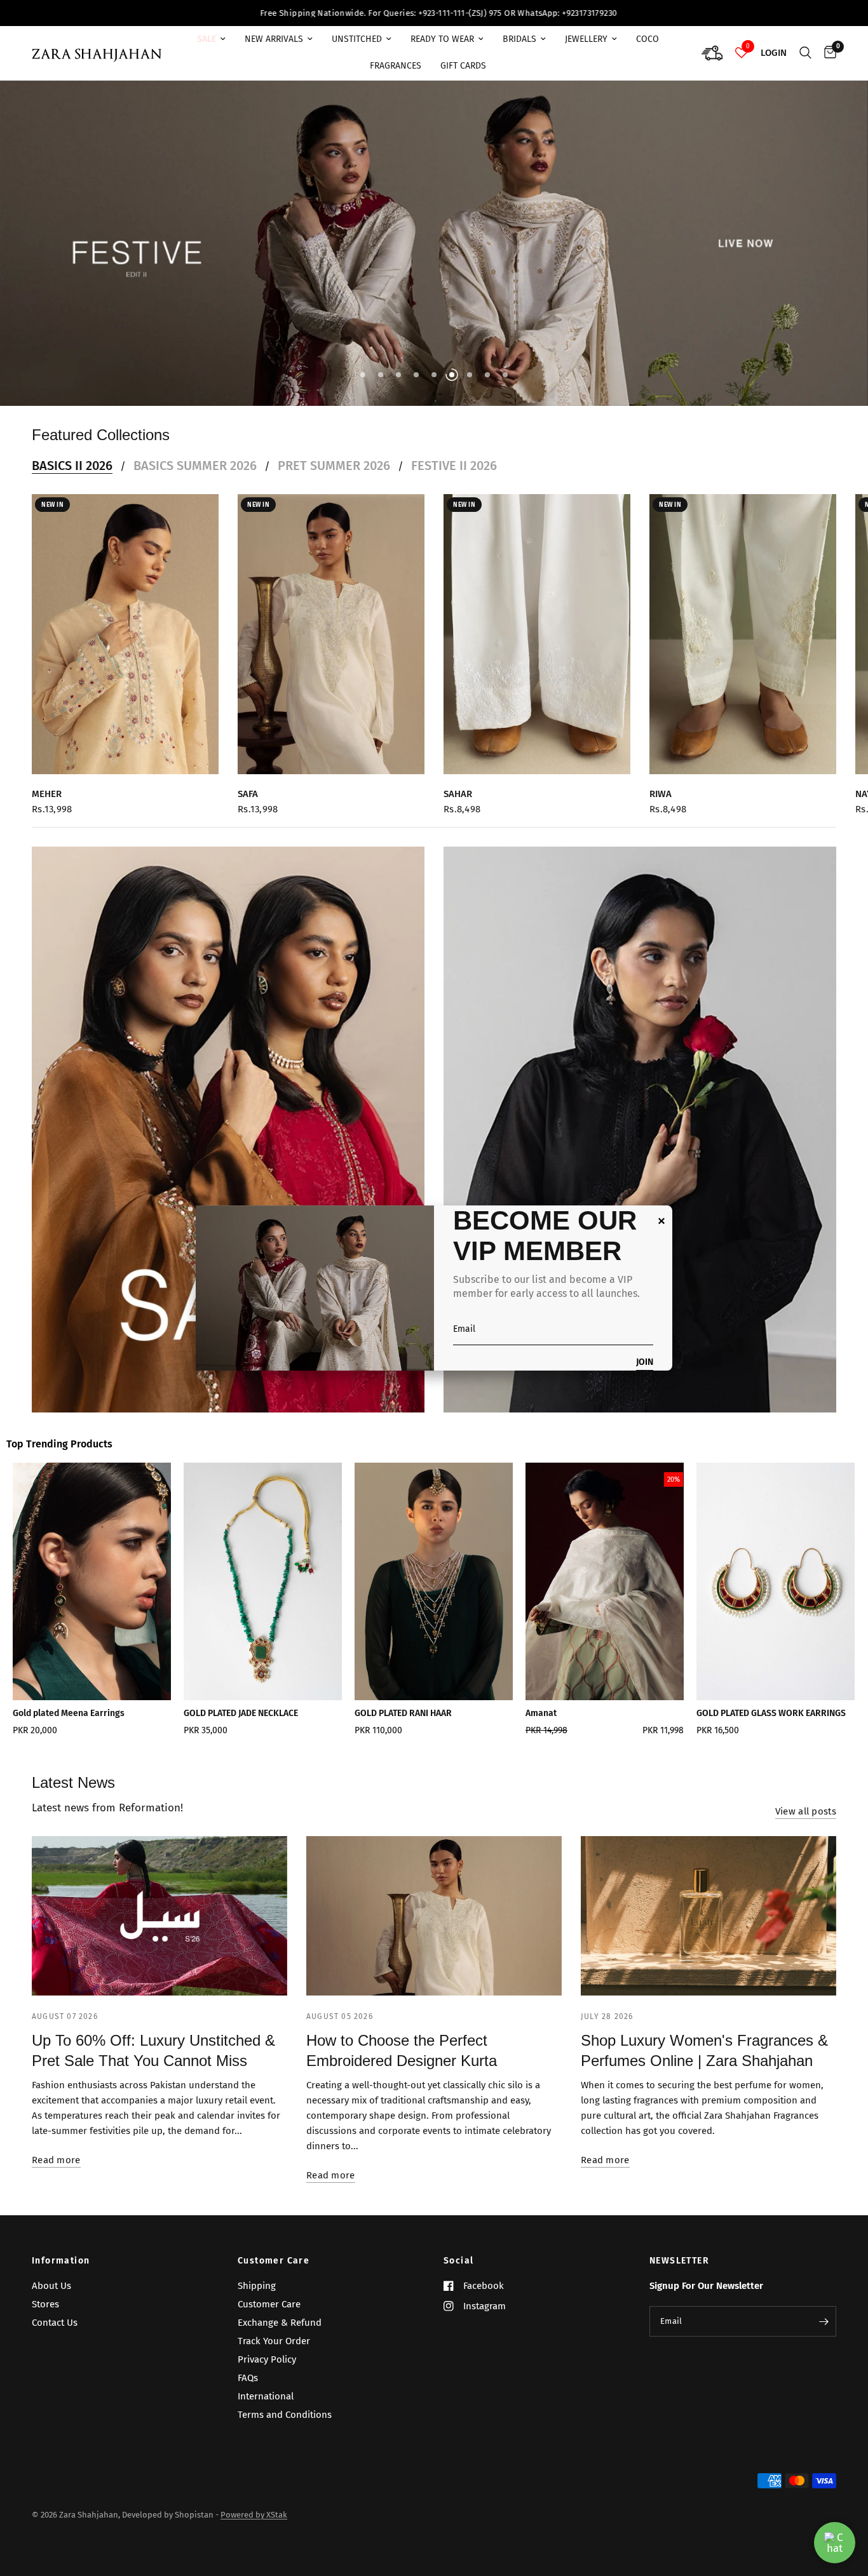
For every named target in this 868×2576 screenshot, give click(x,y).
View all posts (806, 1825)
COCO (648, 39)
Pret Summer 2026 (334, 479)
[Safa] (331, 648)
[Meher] (125, 648)
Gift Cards (463, 66)
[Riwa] (743, 648)
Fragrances (396, 66)
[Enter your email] (824, 2335)
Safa (248, 808)
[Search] (805, 53)
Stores (45, 2318)
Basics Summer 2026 (195, 479)
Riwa (661, 808)
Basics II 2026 (72, 479)
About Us (51, 2299)
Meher (47, 808)
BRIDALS (519, 39)
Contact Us (55, 2336)
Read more (56, 2174)
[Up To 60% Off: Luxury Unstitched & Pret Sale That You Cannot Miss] (159, 1929)
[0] (827, 53)
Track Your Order (274, 2354)
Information (61, 2274)
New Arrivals (274, 39)
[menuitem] (211, 39)
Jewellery (586, 39)
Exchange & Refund (280, 2336)
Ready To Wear (442, 39)
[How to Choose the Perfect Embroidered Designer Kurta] (434, 1929)
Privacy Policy (267, 2373)
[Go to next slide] (816, 1617)
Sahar (458, 808)
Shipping (257, 2299)
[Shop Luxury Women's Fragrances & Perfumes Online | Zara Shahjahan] (709, 1929)
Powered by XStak (254, 2528)
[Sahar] (537, 648)
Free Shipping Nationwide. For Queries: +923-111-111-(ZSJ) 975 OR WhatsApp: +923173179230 (211, 13)
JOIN (645, 1363)
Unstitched (357, 39)
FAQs (248, 2391)
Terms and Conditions (285, 2428)
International (266, 2410)
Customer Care (274, 2274)
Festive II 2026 (454, 479)
